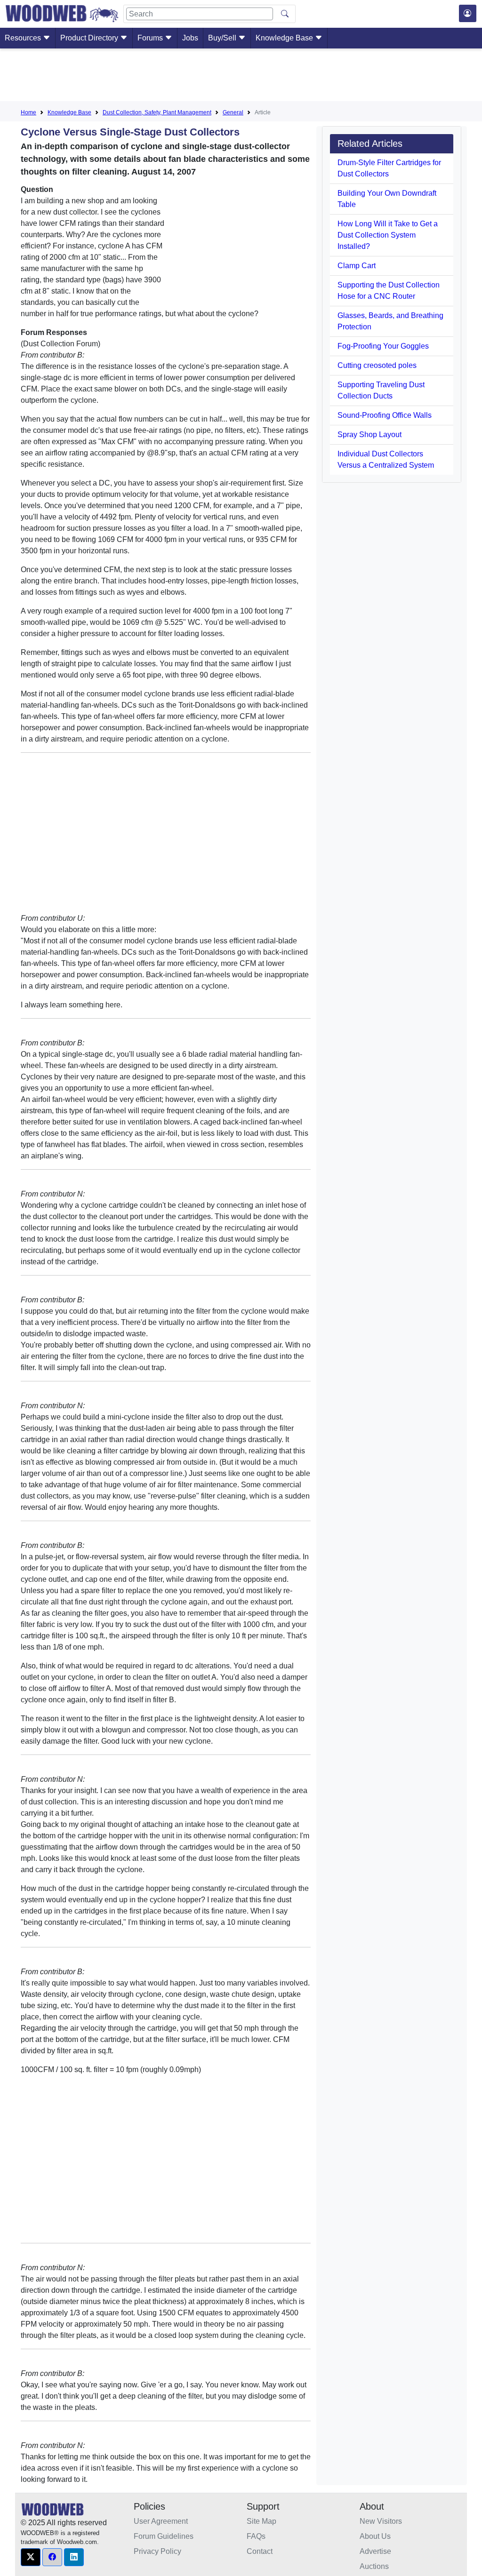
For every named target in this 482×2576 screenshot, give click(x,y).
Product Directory (90, 38)
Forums (151, 38)
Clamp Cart (357, 266)
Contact (260, 2551)
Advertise (375, 2551)
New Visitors (381, 2521)
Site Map (261, 2521)
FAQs (256, 2536)
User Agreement (161, 2521)
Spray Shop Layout (370, 435)
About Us (375, 2536)
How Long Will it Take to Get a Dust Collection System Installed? (388, 235)
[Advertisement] (241, 77)
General (233, 112)
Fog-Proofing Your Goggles (383, 346)
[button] (31, 2557)
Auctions (374, 2566)
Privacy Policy (157, 2551)
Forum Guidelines (164, 2536)
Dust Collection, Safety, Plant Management (157, 112)
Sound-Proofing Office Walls (385, 415)
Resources (24, 38)
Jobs (190, 38)
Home (28, 112)
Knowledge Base (285, 38)
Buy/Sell (223, 38)
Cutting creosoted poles (377, 365)
